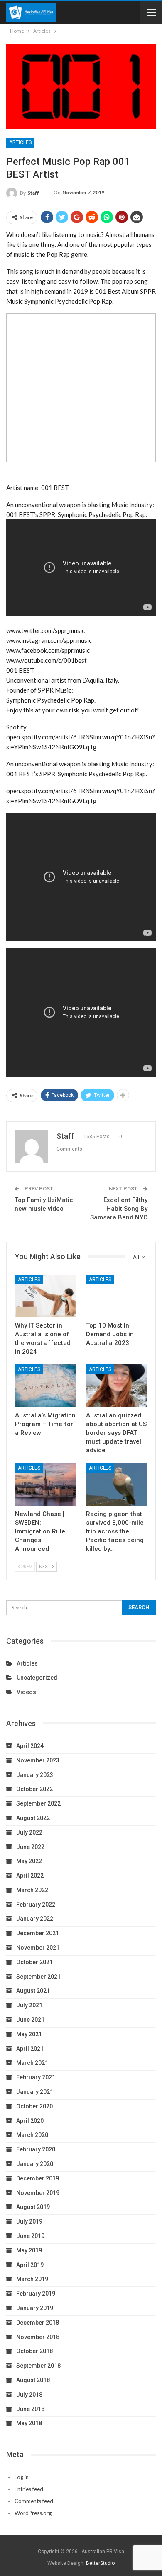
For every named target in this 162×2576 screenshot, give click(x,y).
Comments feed (34, 2501)
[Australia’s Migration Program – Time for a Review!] (45, 1386)
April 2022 (30, 1876)
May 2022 (29, 1861)
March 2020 (32, 2135)
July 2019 (29, 2221)
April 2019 (30, 2265)
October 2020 (34, 2106)
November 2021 (38, 1948)
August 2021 (33, 1991)
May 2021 (29, 2034)
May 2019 (29, 2250)
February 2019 (36, 2294)
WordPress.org (33, 2513)
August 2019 (33, 2207)
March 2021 (32, 2063)
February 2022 (36, 1905)
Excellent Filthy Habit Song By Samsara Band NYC (119, 1209)
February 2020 (36, 2149)
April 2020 (30, 2121)
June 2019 (30, 2236)
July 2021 (29, 2005)
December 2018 (38, 2323)
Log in (22, 2477)
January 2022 (35, 1919)
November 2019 (38, 2193)
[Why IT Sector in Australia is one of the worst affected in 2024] (45, 1296)
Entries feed (29, 2489)
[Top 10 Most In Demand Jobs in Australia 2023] (117, 1296)
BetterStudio (100, 2563)
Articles (20, 142)
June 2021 (30, 2020)
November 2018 (38, 2337)
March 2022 (32, 1890)
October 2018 (34, 2351)
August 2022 (33, 1818)
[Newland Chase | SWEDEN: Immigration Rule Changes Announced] (45, 1484)
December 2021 (38, 1933)
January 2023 (35, 1775)
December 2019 (38, 2178)
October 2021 (34, 1962)
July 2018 (29, 2395)
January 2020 (35, 2164)
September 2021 (38, 1977)
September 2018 (38, 2366)
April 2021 (30, 2049)
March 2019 (32, 2279)
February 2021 (36, 2077)
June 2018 (30, 2409)
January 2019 (35, 2308)
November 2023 (38, 1760)
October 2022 (34, 1789)
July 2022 (29, 1832)
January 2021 (35, 2092)
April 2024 (30, 1746)
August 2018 (33, 2380)
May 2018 (29, 2423)
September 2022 (38, 1803)
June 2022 (30, 1847)
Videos (26, 1692)
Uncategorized (37, 1678)
